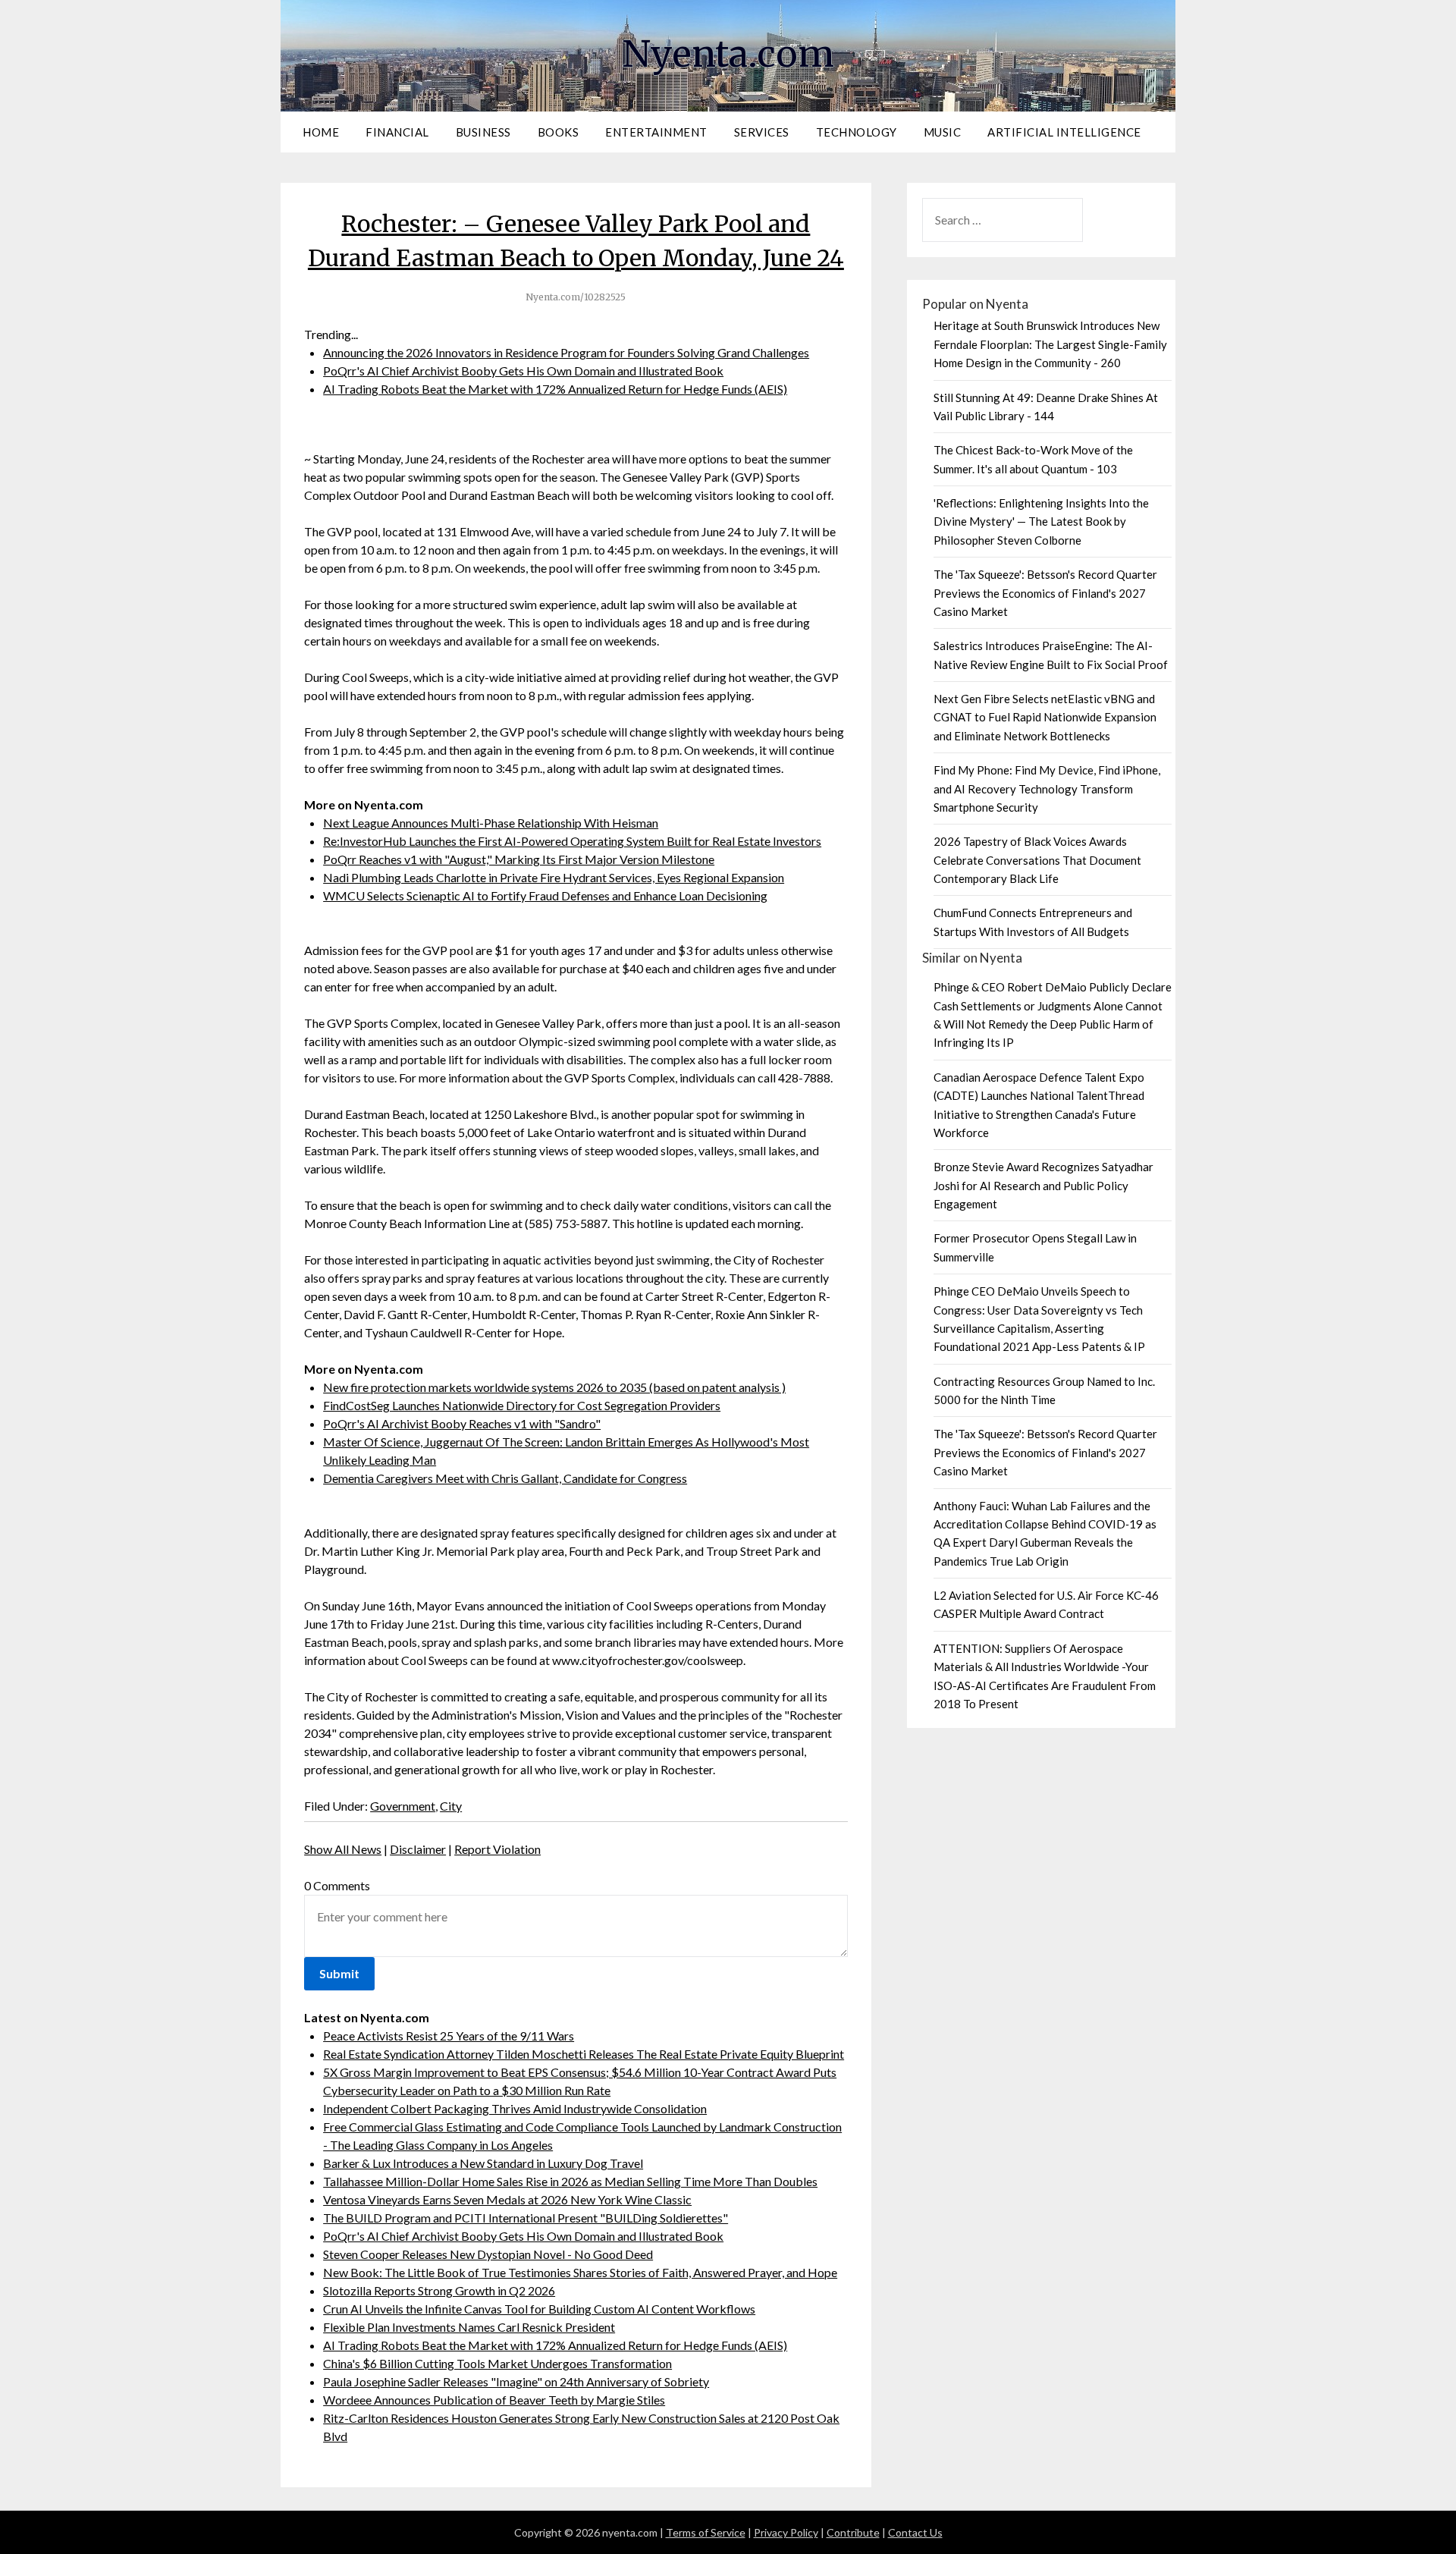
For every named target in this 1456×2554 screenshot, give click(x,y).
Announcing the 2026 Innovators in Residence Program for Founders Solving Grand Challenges (566, 352)
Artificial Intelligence (1064, 132)
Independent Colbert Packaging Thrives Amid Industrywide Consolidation (515, 2108)
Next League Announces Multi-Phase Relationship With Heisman (491, 823)
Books (559, 132)
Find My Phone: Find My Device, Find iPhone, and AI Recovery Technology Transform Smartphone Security (1047, 789)
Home (321, 132)
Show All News (343, 1849)
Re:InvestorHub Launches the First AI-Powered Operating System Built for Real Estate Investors (572, 841)
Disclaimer (418, 1849)
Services (762, 132)
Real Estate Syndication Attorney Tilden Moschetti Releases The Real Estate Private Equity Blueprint (584, 2054)
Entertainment (656, 132)
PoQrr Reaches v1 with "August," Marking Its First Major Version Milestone (519, 859)
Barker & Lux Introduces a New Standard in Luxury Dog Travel (483, 2163)
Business (483, 132)
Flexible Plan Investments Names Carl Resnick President (469, 2327)
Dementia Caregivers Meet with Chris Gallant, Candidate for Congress (505, 1478)
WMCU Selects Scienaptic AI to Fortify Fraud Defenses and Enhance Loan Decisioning (545, 895)
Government (403, 1806)
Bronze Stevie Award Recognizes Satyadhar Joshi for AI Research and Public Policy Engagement (1043, 1185)
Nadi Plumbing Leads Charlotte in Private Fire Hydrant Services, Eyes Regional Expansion (554, 877)
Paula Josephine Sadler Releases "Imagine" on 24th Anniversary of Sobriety (516, 2381)
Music (943, 132)
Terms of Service (706, 2532)
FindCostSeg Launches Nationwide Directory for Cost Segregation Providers (522, 1405)
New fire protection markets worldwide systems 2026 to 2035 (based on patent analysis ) (554, 1387)
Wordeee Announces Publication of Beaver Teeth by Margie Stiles (494, 2400)
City (451, 1806)
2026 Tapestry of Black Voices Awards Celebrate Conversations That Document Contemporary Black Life (1037, 860)
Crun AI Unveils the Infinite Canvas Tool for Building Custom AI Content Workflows (539, 2309)
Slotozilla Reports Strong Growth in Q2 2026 (439, 2290)
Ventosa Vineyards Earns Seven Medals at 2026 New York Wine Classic (507, 2199)
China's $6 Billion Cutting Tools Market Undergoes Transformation (497, 2363)
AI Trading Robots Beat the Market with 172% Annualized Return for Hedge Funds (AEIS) (555, 389)
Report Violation (497, 1849)
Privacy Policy (786, 2532)
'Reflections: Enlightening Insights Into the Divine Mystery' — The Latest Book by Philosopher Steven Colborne (1041, 521)
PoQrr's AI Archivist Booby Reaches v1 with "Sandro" (462, 1423)
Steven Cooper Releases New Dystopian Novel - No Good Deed (488, 2254)
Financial (397, 132)
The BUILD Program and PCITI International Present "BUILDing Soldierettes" (526, 2218)
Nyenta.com (728, 54)
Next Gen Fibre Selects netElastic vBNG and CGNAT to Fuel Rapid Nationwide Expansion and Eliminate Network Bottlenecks (1045, 717)
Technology (857, 132)
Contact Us (915, 2532)
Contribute (853, 2532)
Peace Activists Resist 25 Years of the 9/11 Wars (449, 2036)
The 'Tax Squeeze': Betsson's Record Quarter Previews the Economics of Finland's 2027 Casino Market (1045, 593)
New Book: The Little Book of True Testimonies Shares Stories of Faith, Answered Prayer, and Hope (580, 2272)
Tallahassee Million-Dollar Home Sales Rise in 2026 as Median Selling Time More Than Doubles (570, 2181)
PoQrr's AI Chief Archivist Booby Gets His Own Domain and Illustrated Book (523, 371)
